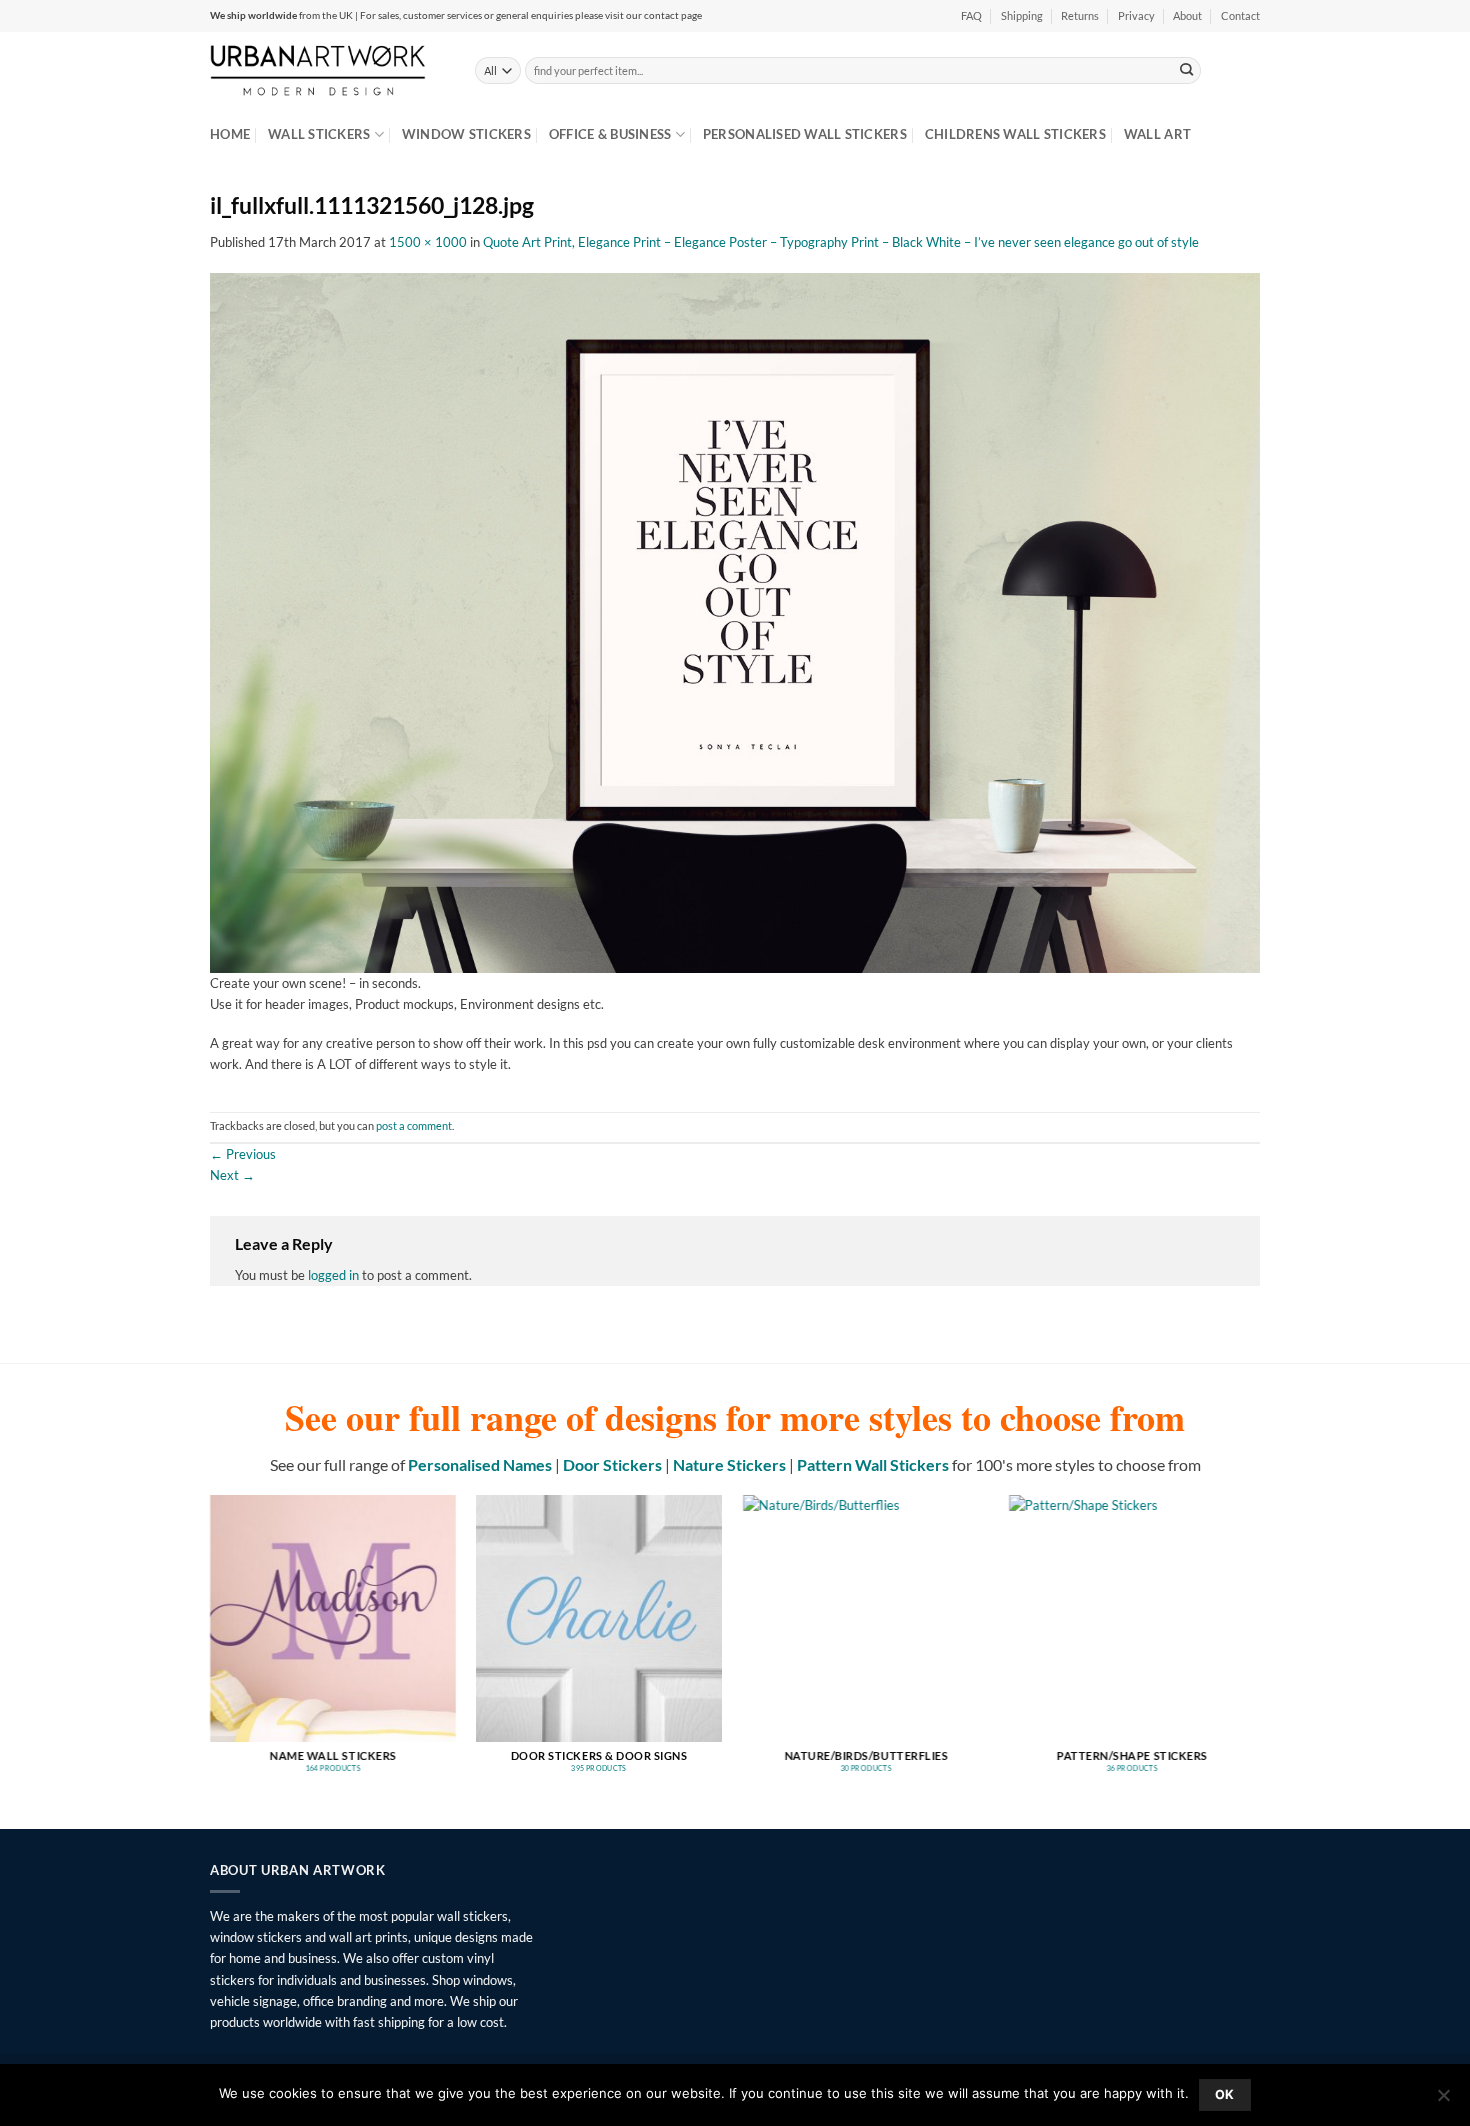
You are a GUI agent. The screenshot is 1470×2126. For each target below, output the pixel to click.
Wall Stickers (319, 134)
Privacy (1136, 16)
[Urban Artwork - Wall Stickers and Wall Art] (327, 70)
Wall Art (1157, 134)
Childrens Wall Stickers (1015, 134)
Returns (1080, 16)
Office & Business (610, 134)
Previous (243, 1154)
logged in (333, 1275)
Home (230, 134)
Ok (1225, 2094)
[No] (1443, 2101)
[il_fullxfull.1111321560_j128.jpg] (735, 621)
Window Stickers (466, 134)
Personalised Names (480, 1464)
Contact (1240, 16)
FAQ (971, 16)
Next (232, 1175)
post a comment (414, 1126)
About (1187, 16)
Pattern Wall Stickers (873, 1464)
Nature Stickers (729, 1464)
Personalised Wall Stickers (805, 134)
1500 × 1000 (428, 242)
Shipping (1022, 16)
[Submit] (1187, 70)
